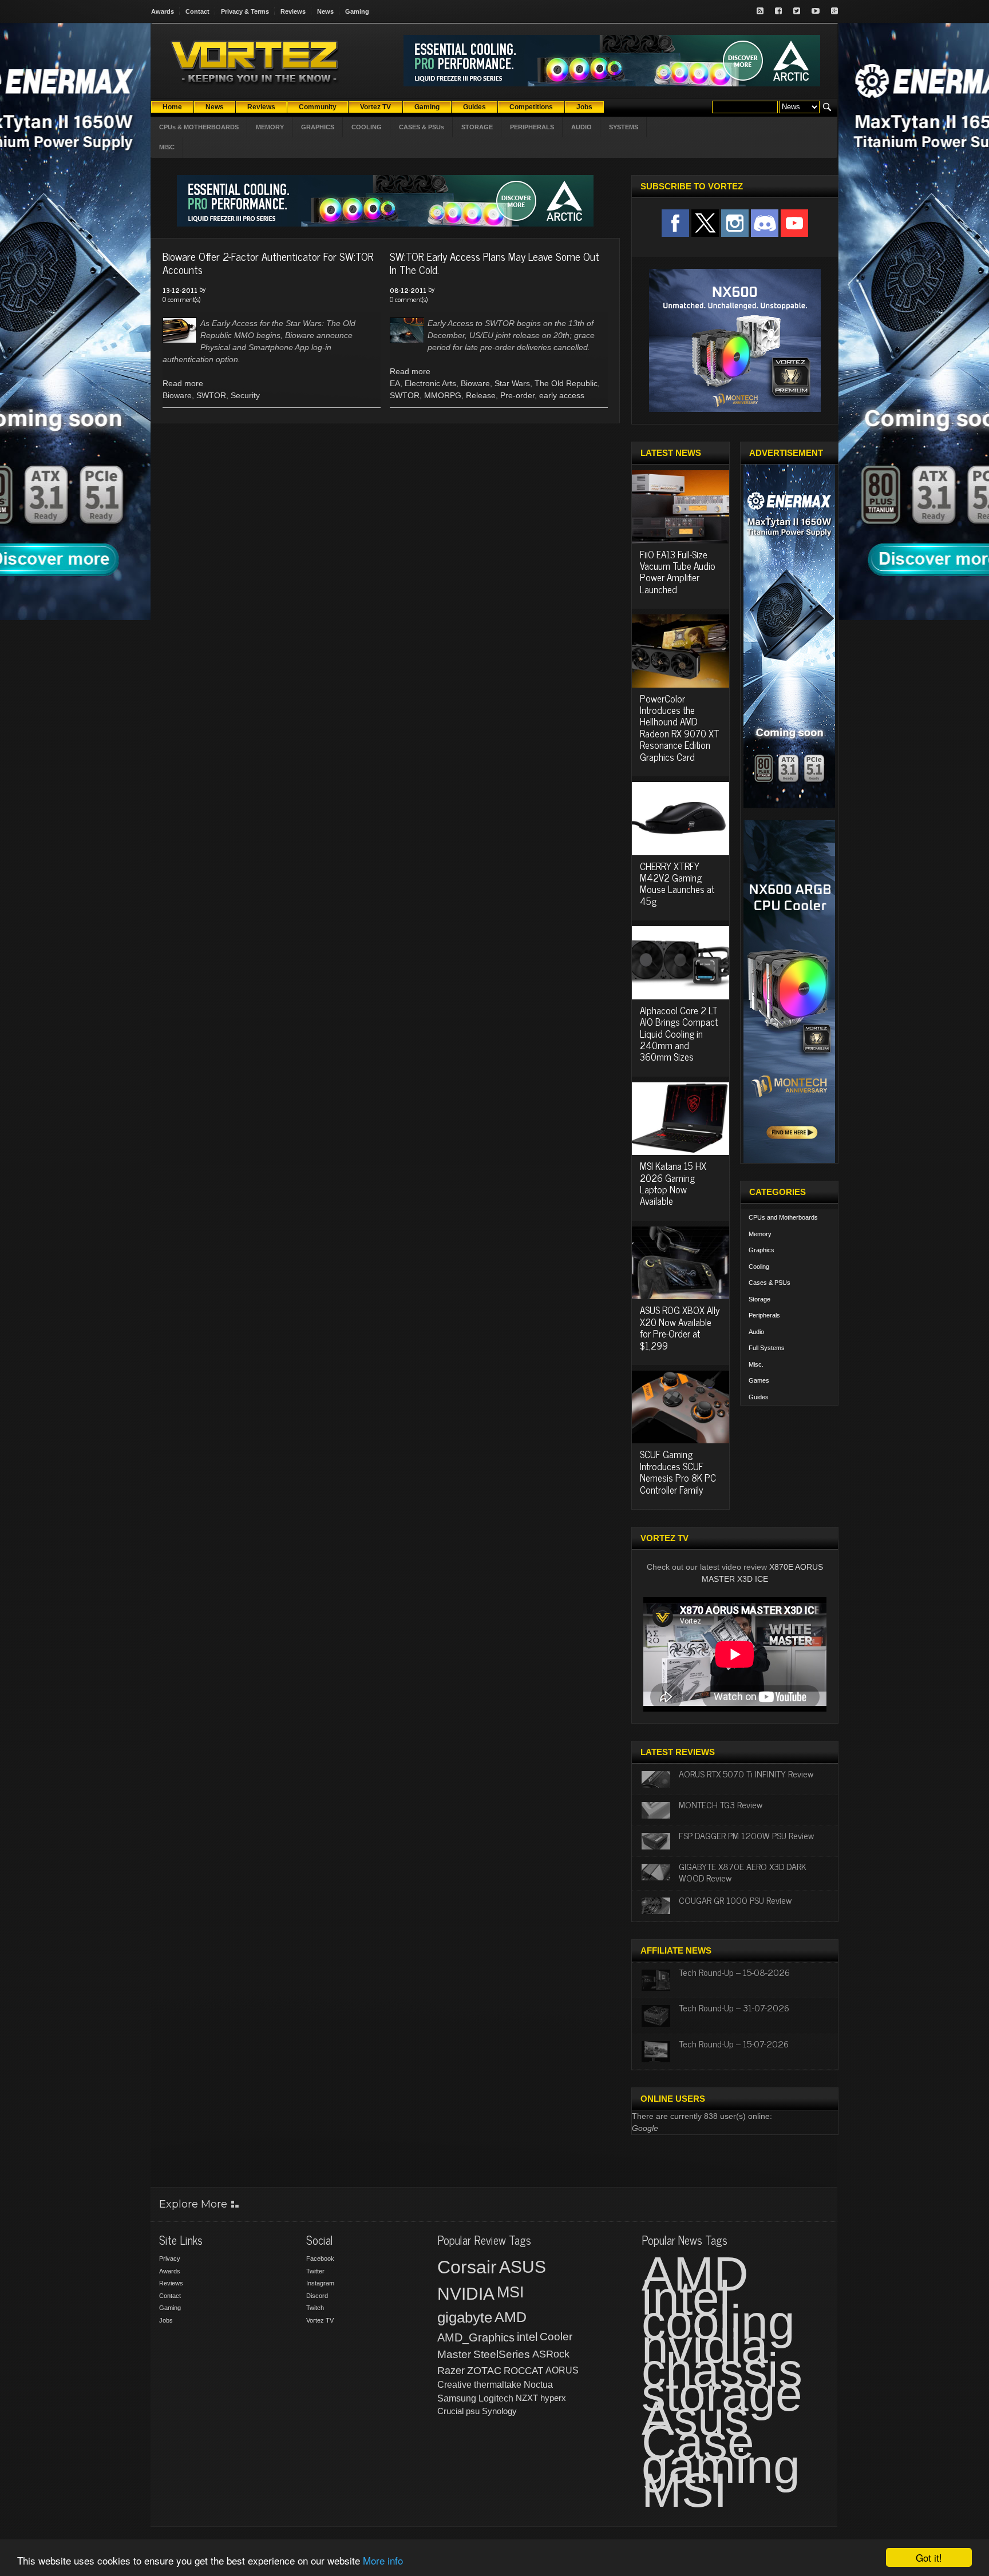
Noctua (538, 2385)
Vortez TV (320, 2320)
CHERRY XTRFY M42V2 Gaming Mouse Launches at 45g (677, 884)
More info (383, 2560)
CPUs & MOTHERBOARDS (199, 127)
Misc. (756, 1364)
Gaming (357, 11)
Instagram (320, 2283)
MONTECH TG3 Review (721, 1804)
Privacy (170, 2259)
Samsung (457, 2398)
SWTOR (211, 395)
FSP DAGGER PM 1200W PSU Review (746, 1835)
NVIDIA (466, 2294)
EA (395, 383)
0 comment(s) (181, 299)
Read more (183, 383)
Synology (499, 2411)
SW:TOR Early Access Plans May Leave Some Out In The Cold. (494, 263)
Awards (163, 11)
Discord (317, 2296)
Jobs (166, 2320)
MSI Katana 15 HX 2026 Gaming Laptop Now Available (673, 1183)
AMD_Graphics (476, 2337)
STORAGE (477, 127)
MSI (511, 2292)
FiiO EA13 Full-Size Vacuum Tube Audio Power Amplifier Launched (678, 572)
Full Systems (767, 1348)
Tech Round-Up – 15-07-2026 (734, 2043)
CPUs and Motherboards (783, 1217)
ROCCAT (523, 2371)
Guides (759, 1397)
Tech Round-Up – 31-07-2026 (734, 2007)
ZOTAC (484, 2371)
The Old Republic (566, 383)
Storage (759, 1299)
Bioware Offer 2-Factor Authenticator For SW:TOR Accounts (268, 263)
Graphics (761, 1250)
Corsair (467, 2267)
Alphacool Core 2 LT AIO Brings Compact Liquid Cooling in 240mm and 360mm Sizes (679, 1034)
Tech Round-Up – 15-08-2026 (734, 1972)
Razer (451, 2371)
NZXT (527, 2398)
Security (245, 395)
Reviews (293, 11)
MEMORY (270, 127)
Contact (197, 11)
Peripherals (764, 1315)
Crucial (450, 2411)
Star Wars (512, 383)
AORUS (562, 2370)
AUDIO (581, 127)
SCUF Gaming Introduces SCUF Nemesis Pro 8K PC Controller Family (678, 1472)
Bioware (177, 395)
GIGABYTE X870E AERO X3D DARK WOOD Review (743, 1872)
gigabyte (465, 2317)
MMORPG (443, 395)
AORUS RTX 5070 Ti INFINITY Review (746, 1773)
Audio (756, 1332)
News (325, 11)
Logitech (496, 2398)
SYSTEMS (624, 127)
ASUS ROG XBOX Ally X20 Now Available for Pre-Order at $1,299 (680, 1327)
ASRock (551, 2354)
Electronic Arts (430, 383)
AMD (511, 2317)
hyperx (553, 2398)
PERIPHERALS (532, 127)
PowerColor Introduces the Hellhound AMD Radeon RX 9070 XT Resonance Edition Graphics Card (680, 728)
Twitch (315, 2308)
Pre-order (517, 395)
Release (481, 395)
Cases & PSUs (770, 1283)
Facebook (320, 2259)
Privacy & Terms (245, 11)
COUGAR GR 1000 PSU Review (735, 1900)
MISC (167, 147)
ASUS (523, 2267)
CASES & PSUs (422, 127)
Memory (760, 1234)
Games (759, 1380)
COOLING (367, 127)
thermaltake (498, 2385)
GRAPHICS (318, 127)
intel (527, 2337)
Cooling (759, 1267)
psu (473, 2411)
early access (562, 395)
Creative (454, 2385)
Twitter (315, 2271)
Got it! (929, 2557)
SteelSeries (502, 2354)
